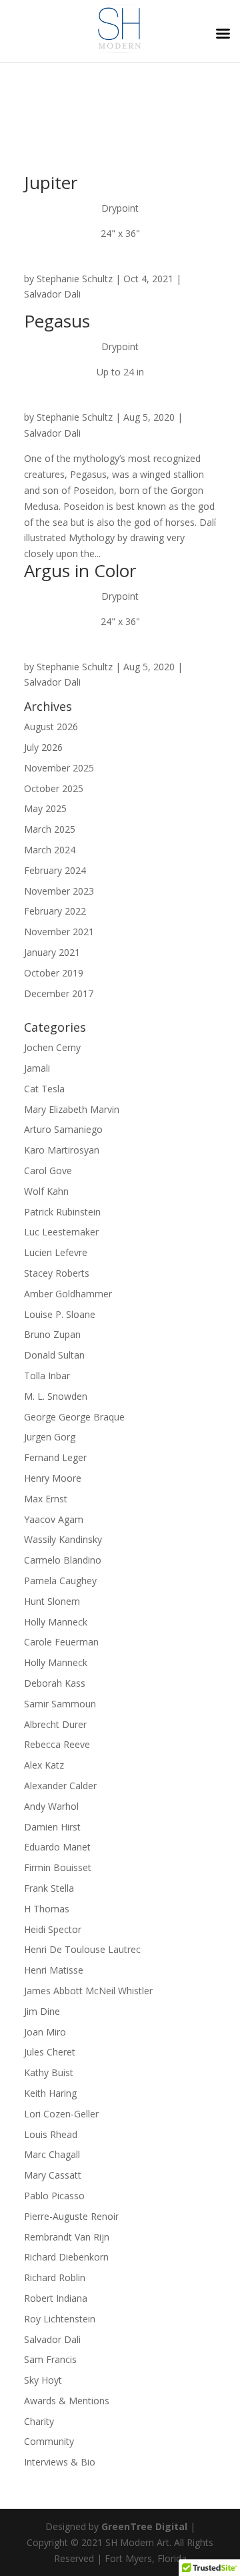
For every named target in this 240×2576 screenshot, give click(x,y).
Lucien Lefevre (56, 1252)
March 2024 (50, 850)
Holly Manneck (56, 1622)
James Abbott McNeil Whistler (88, 1991)
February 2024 (55, 870)
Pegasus (57, 321)
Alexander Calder (60, 1786)
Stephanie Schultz (75, 279)
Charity (39, 2421)
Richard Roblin (55, 2277)
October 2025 (54, 788)
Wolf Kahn (46, 1191)
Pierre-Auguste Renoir (71, 2216)
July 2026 (43, 747)
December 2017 (59, 993)
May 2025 (45, 808)
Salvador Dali (52, 294)
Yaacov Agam (54, 1519)
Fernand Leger (55, 1457)
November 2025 (59, 768)
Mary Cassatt (53, 2175)
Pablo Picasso (54, 2196)
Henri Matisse (54, 1970)
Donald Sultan (54, 1355)
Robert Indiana (56, 2298)
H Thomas (47, 1909)
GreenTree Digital (144, 2526)
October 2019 (54, 973)
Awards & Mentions (67, 2401)
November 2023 (59, 891)
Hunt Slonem (52, 1601)
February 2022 (55, 911)
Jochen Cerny (52, 1047)
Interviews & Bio (60, 2462)
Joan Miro (45, 2032)
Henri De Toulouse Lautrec (82, 1949)
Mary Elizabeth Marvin (72, 1109)
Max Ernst (46, 1499)
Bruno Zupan (52, 1334)
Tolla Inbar (47, 1376)
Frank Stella (49, 1888)
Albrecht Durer (55, 1724)
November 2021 (59, 932)
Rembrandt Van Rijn (67, 2237)
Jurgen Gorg (50, 1437)
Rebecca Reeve (57, 1744)
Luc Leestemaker (61, 1232)
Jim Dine (42, 2011)
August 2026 (51, 727)
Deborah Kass (55, 1683)
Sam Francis (50, 2359)
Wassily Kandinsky (63, 1539)
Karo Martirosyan (62, 1150)
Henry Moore (53, 1478)
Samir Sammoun (60, 1704)
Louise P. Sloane (60, 1314)
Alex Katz (44, 1765)
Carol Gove (48, 1171)
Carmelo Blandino (63, 1560)
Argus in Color (80, 570)
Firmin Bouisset (58, 1867)
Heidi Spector (53, 1929)
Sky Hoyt (43, 2380)
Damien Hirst (52, 1827)
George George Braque (74, 1417)
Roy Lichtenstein (60, 2319)
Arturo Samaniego (63, 1129)
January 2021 (52, 952)
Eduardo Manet (57, 1847)
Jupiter (51, 182)
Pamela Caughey (60, 1581)
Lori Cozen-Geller (61, 2114)
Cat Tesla (44, 1089)
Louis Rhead (51, 2134)
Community (49, 2441)
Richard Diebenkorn (66, 2257)
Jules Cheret (50, 2052)
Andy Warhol (51, 1806)
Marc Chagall (52, 2154)
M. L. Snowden (56, 1396)
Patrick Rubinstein (62, 1212)
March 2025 (50, 829)
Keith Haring (50, 2093)
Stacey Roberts (57, 1273)
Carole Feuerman (61, 1642)
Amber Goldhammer (68, 1294)
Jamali (37, 1068)
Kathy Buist (49, 2072)
